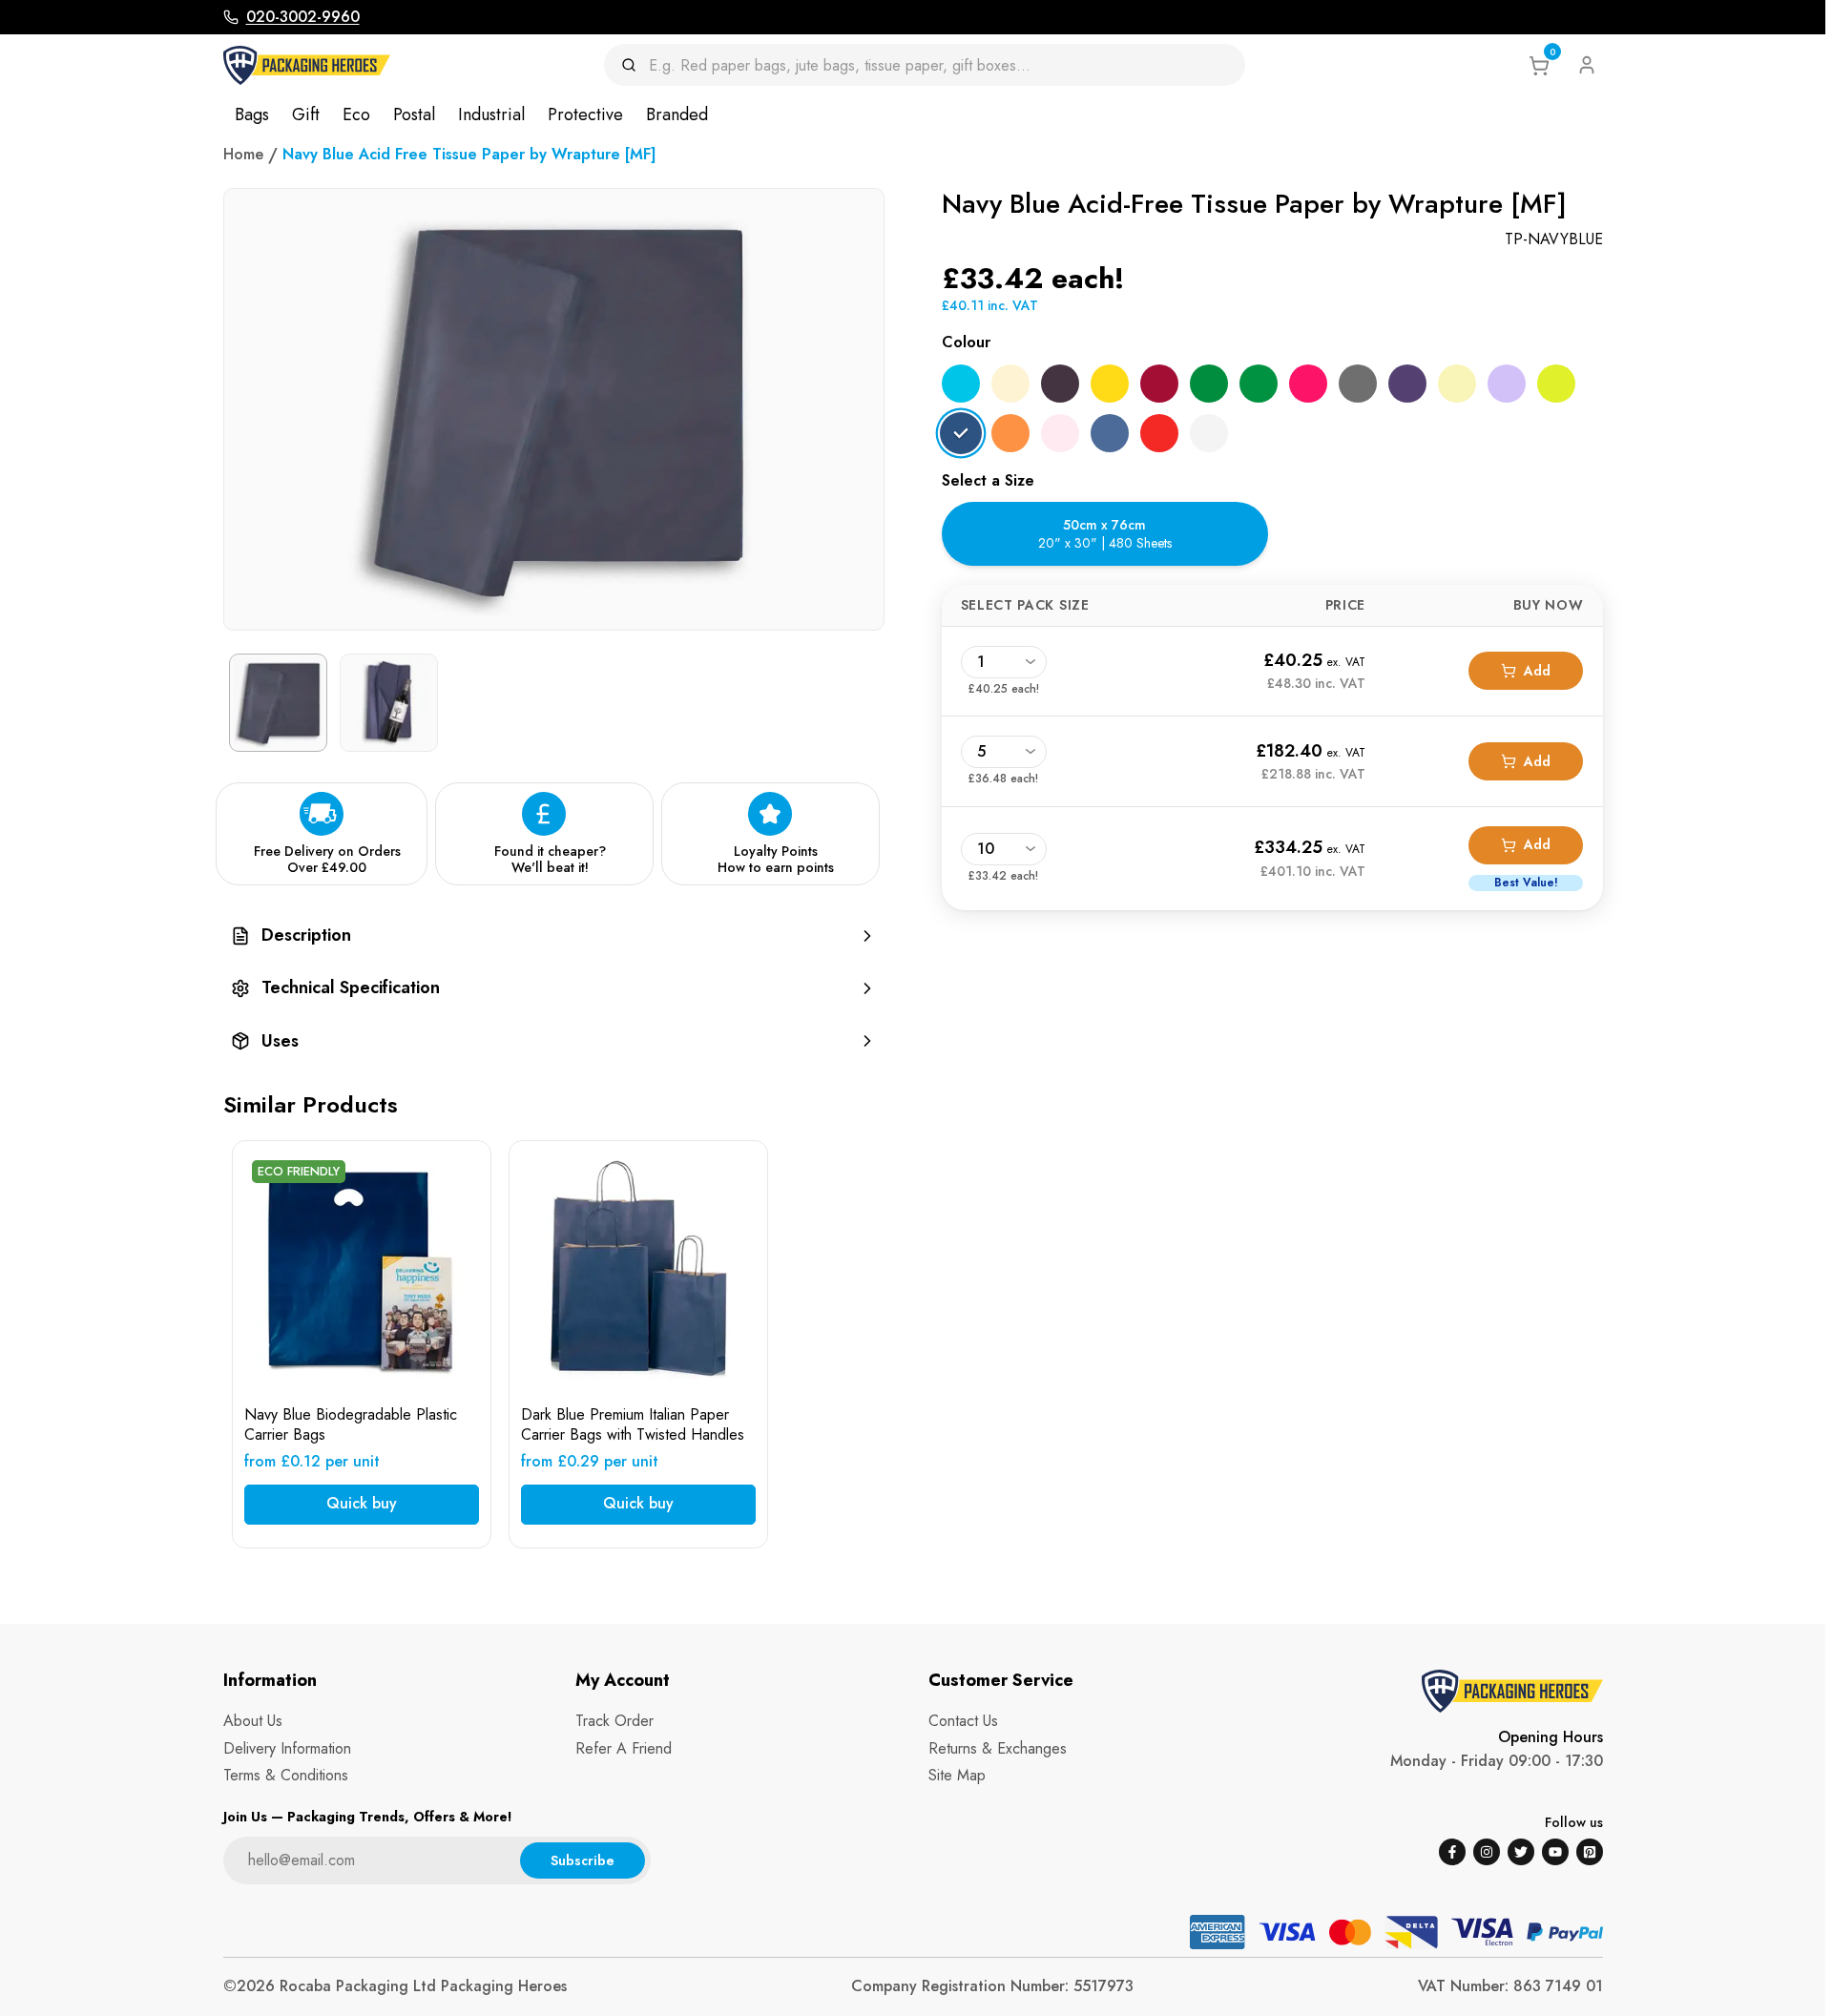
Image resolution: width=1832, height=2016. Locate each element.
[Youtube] (1555, 1852)
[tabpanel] (1272, 747)
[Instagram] (1487, 1852)
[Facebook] (1452, 1852)
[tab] (1105, 534)
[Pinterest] (1590, 1852)
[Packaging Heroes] (307, 65)
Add (1537, 671)
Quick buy (362, 1503)
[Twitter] (1521, 1852)
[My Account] (1587, 65)
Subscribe (583, 1860)
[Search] (635, 65)
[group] (554, 935)
